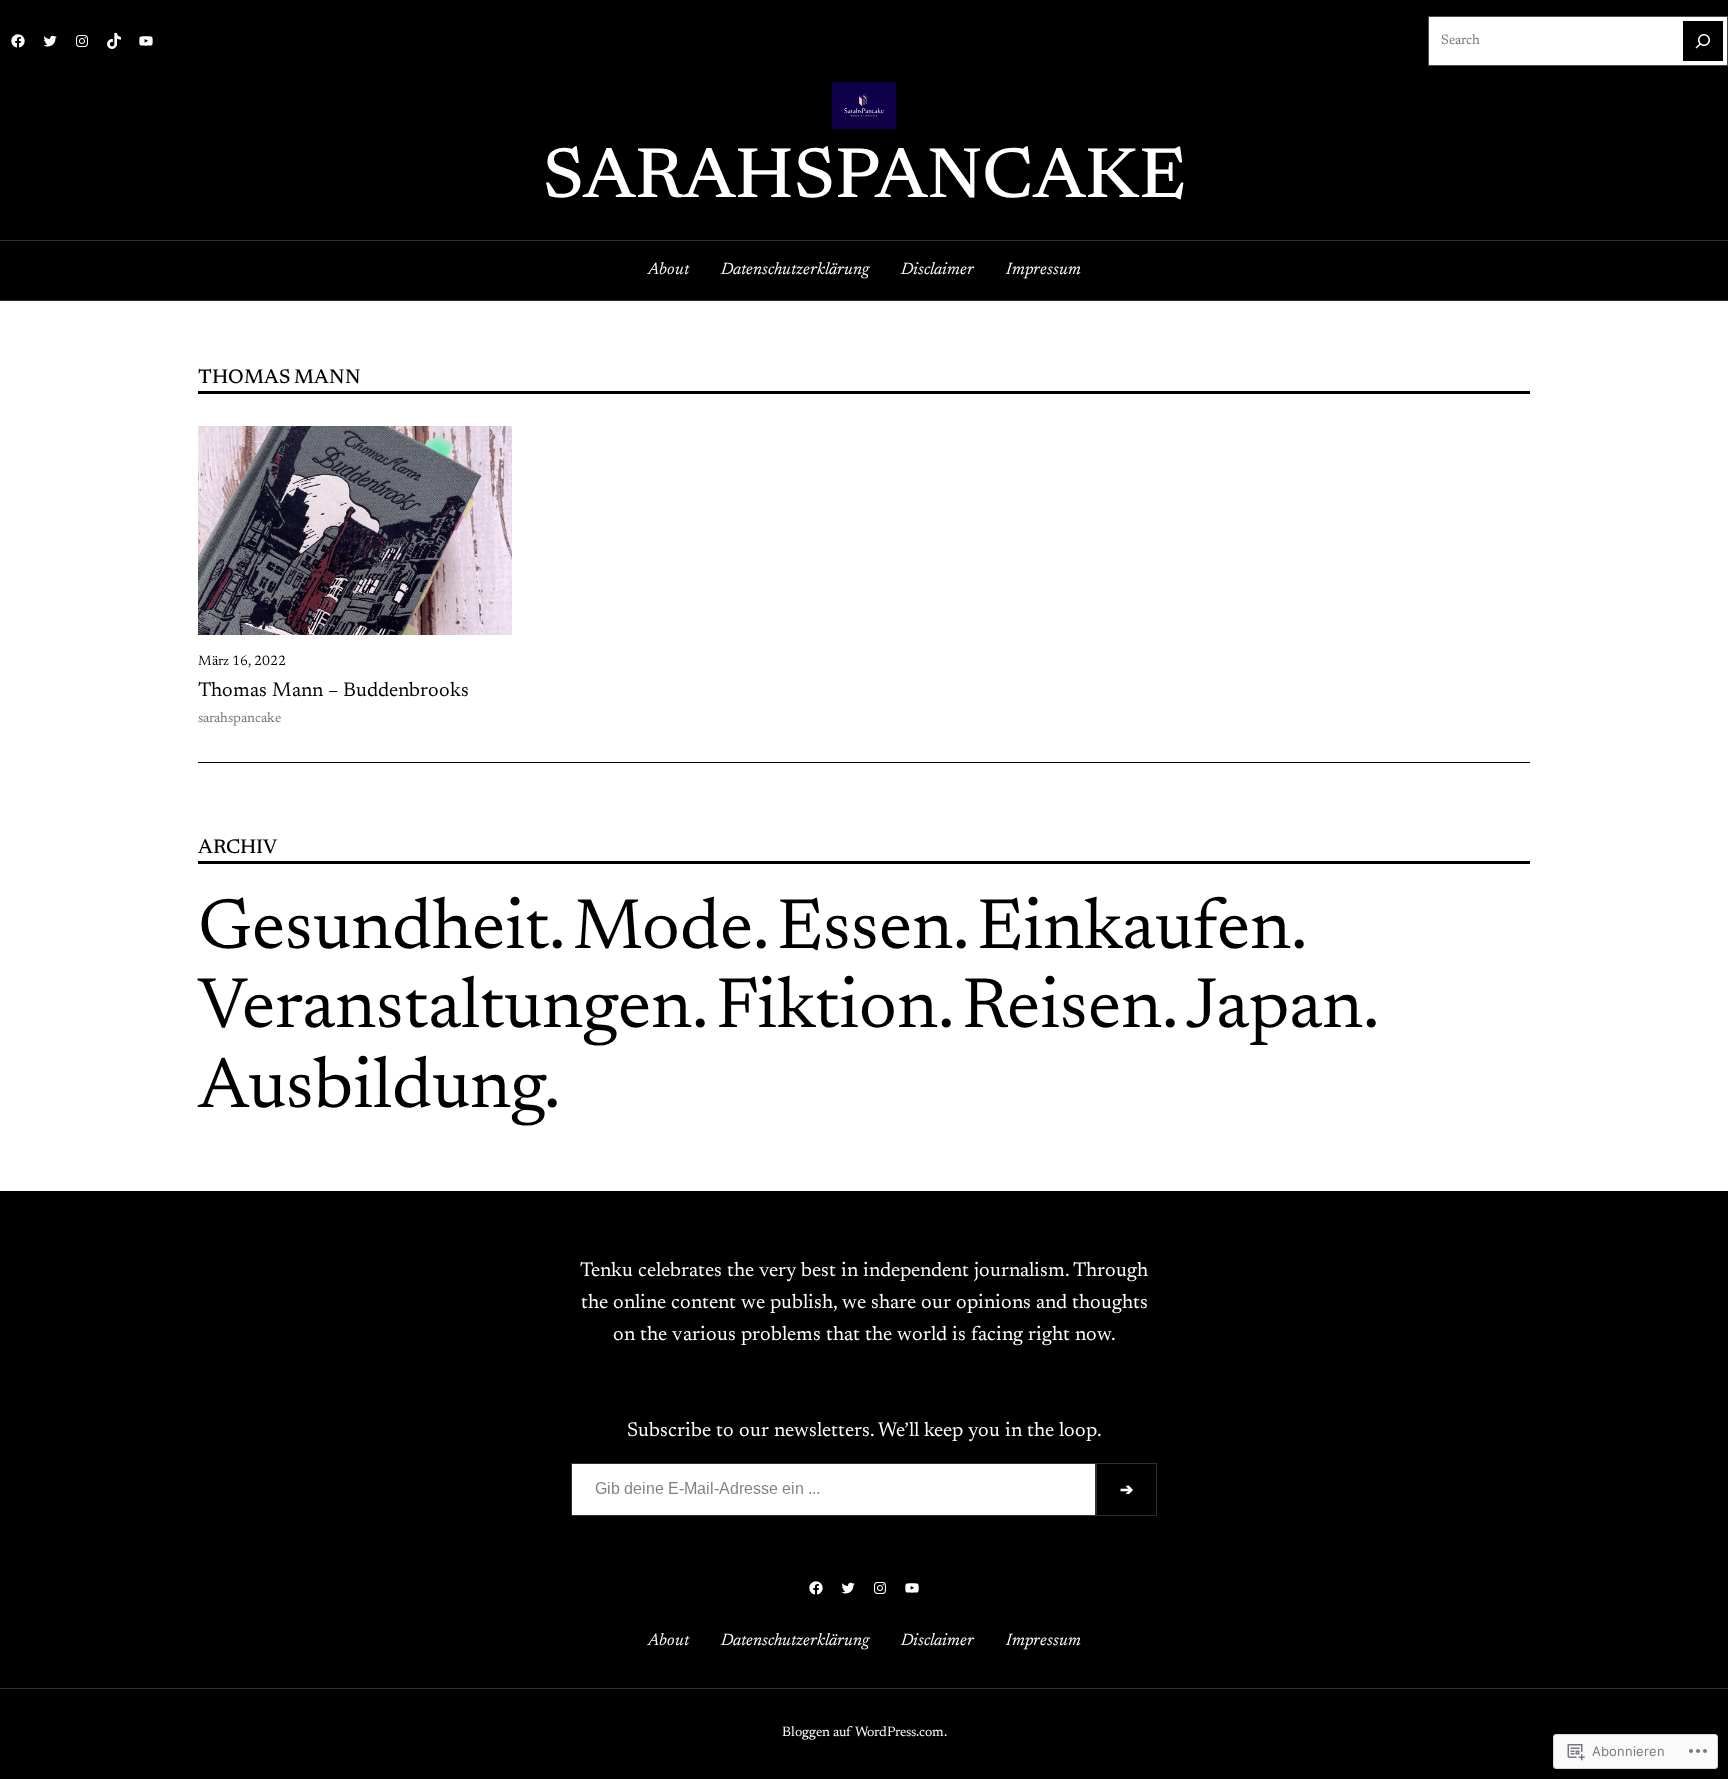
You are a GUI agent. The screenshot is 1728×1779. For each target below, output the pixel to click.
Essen (865, 931)
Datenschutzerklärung (795, 270)
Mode (663, 931)
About (668, 270)
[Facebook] (18, 41)
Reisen (1062, 1010)
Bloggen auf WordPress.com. (864, 1733)
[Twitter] (50, 41)
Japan (1274, 1010)
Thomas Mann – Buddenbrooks (333, 691)
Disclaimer (937, 270)
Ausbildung (371, 1090)
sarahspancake (864, 180)
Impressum (1043, 270)
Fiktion (827, 1010)
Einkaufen (1134, 931)
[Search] (1703, 41)
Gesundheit (373, 931)
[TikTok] (114, 41)
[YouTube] (146, 41)
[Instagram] (82, 41)
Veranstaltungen (445, 1010)
